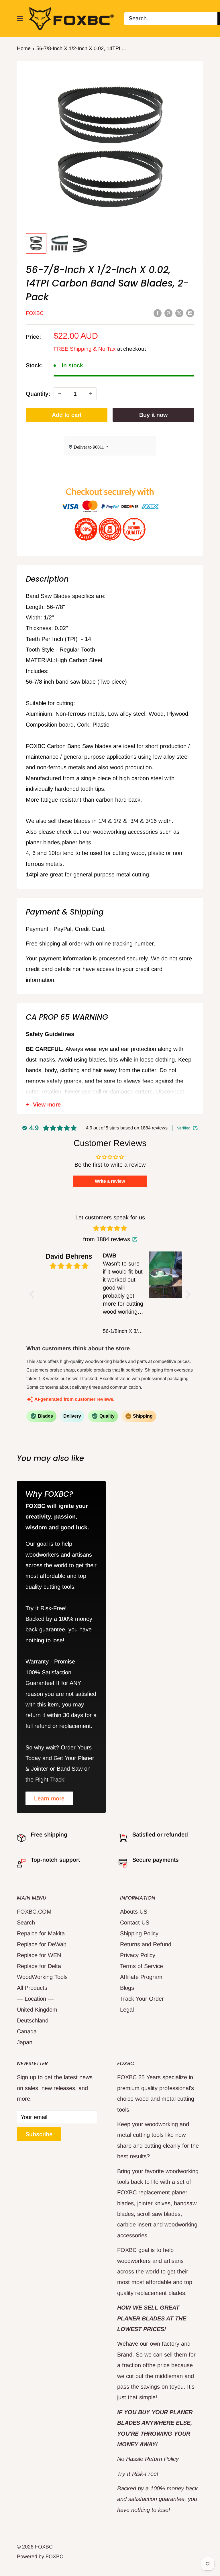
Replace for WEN (39, 1955)
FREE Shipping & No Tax (85, 349)
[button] (34, 1294)
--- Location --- (35, 1999)
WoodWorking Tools (42, 1977)
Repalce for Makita (41, 1933)
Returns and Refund (146, 1944)
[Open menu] (20, 19)
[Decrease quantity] (60, 394)
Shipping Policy (139, 1933)
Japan (25, 2042)
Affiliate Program (141, 1977)
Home (24, 48)
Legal (127, 2010)
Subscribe (39, 2134)
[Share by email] (190, 313)
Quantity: (38, 394)
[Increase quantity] (90, 394)
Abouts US (134, 1912)
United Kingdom (37, 2010)
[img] (110, 1228)
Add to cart (67, 415)
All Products (32, 1988)
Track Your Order (142, 1999)
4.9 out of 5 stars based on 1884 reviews (127, 1128)
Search (26, 1922)
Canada (27, 2031)
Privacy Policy (138, 1955)
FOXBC (35, 313)
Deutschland (33, 2020)
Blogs (127, 1988)
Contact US (135, 1922)
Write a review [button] (110, 1181)
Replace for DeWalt (42, 1944)
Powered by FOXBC (40, 2557)
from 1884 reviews (107, 1239)
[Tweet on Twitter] (179, 313)
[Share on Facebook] (158, 313)
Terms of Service (142, 1966)
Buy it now (153, 415)
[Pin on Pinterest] (168, 313)
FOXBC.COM (34, 1912)
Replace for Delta (39, 1966)
